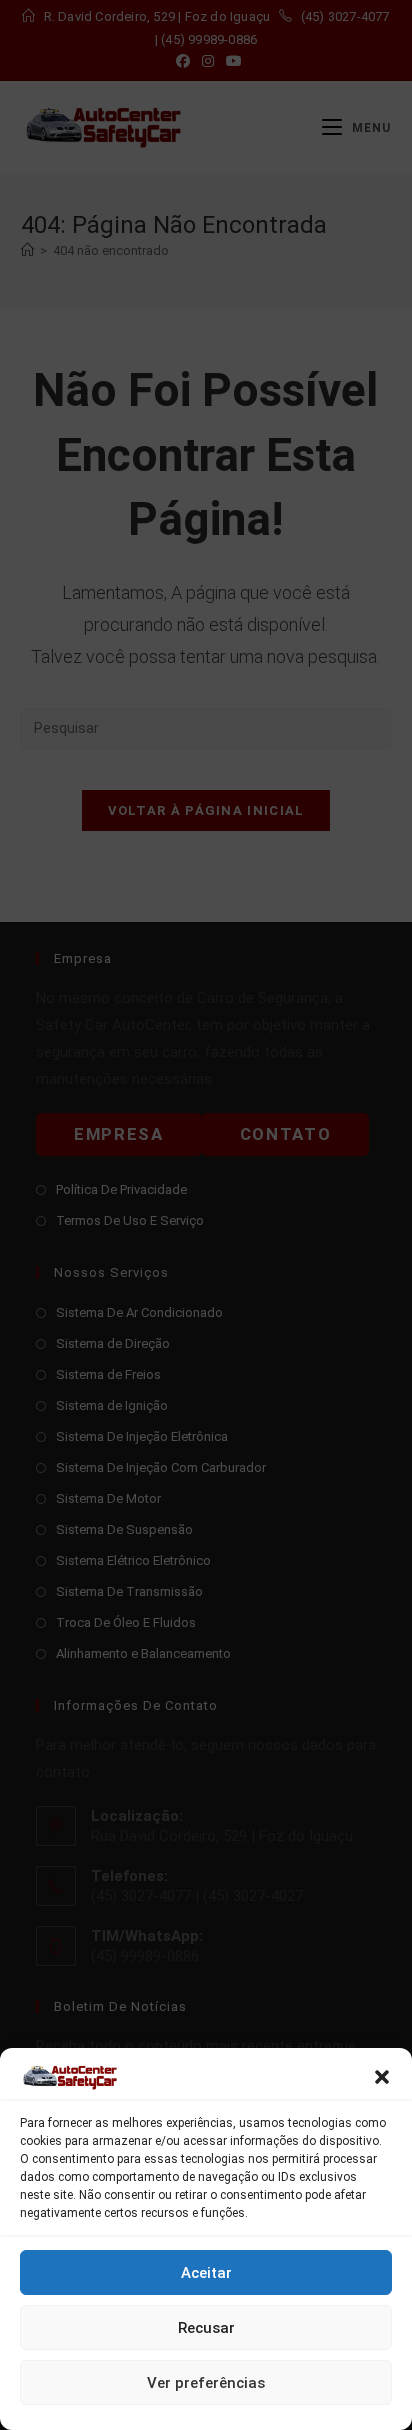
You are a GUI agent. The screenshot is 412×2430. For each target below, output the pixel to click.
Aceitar (206, 2273)
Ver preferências (206, 2383)
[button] (382, 2077)
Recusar (206, 2328)
